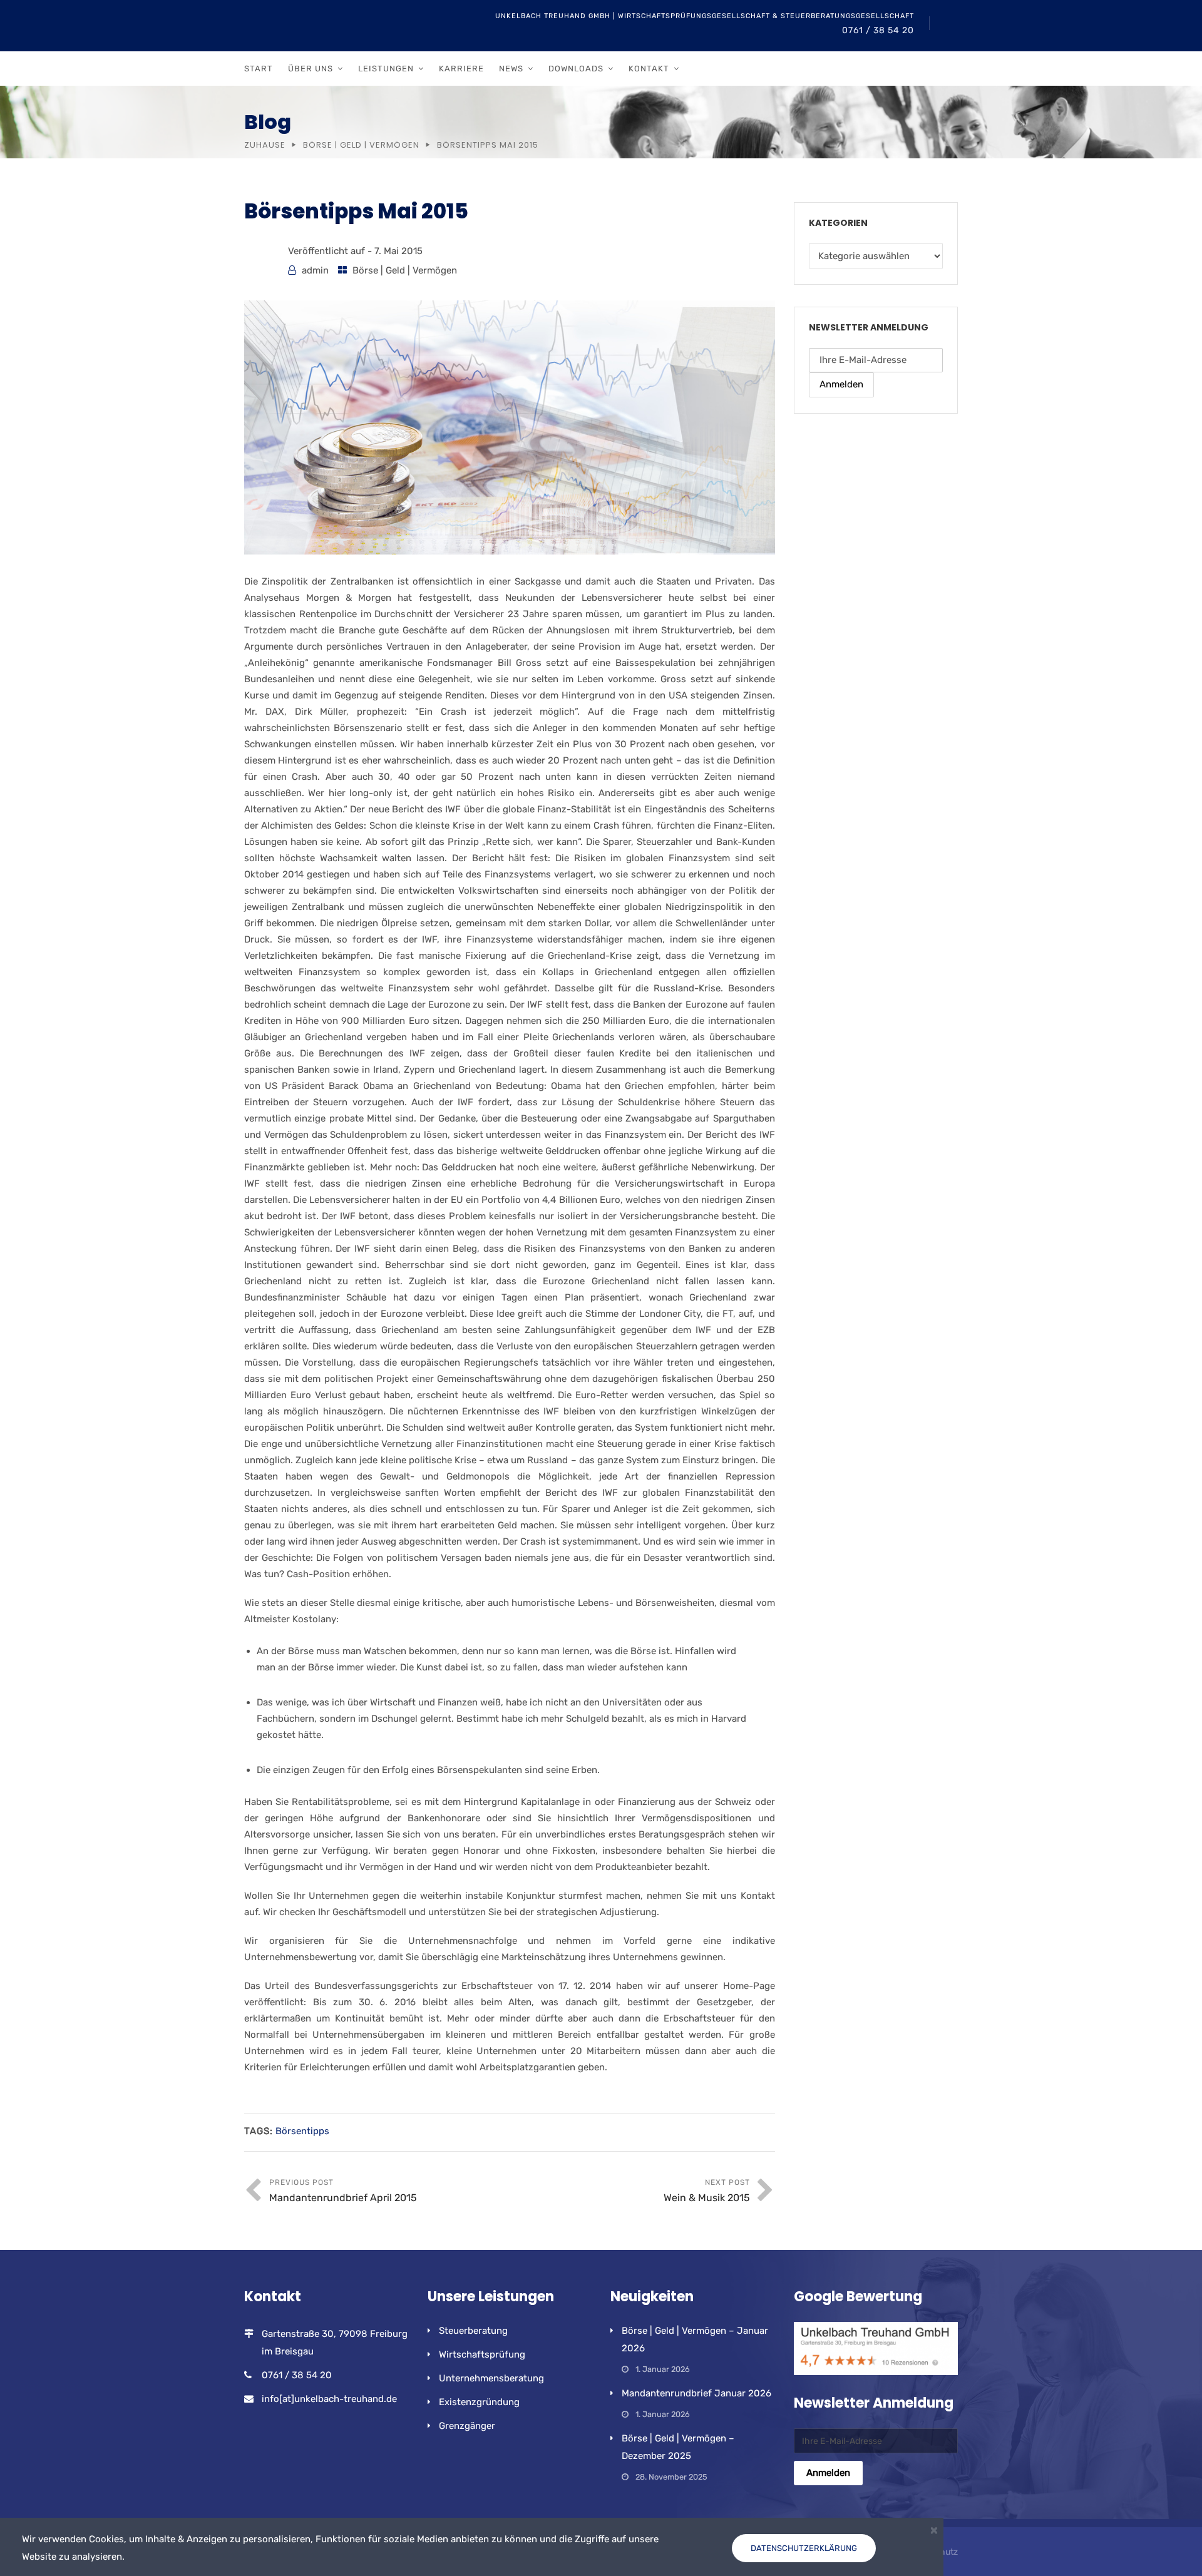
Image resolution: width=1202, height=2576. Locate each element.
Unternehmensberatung (491, 2378)
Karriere (461, 69)
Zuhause (265, 145)
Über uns (311, 69)
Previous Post (343, 2191)
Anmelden (841, 384)
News (511, 69)
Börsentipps (302, 2131)
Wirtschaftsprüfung (482, 2354)
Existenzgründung (479, 2402)
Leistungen (386, 69)
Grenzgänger (467, 2426)
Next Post (707, 2191)
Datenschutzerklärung (804, 2548)
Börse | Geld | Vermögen (361, 145)
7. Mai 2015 (398, 251)
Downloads (576, 69)
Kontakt (649, 69)
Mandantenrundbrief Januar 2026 (696, 2393)
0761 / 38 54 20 (878, 30)
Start (259, 69)
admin (315, 270)
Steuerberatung (473, 2331)
